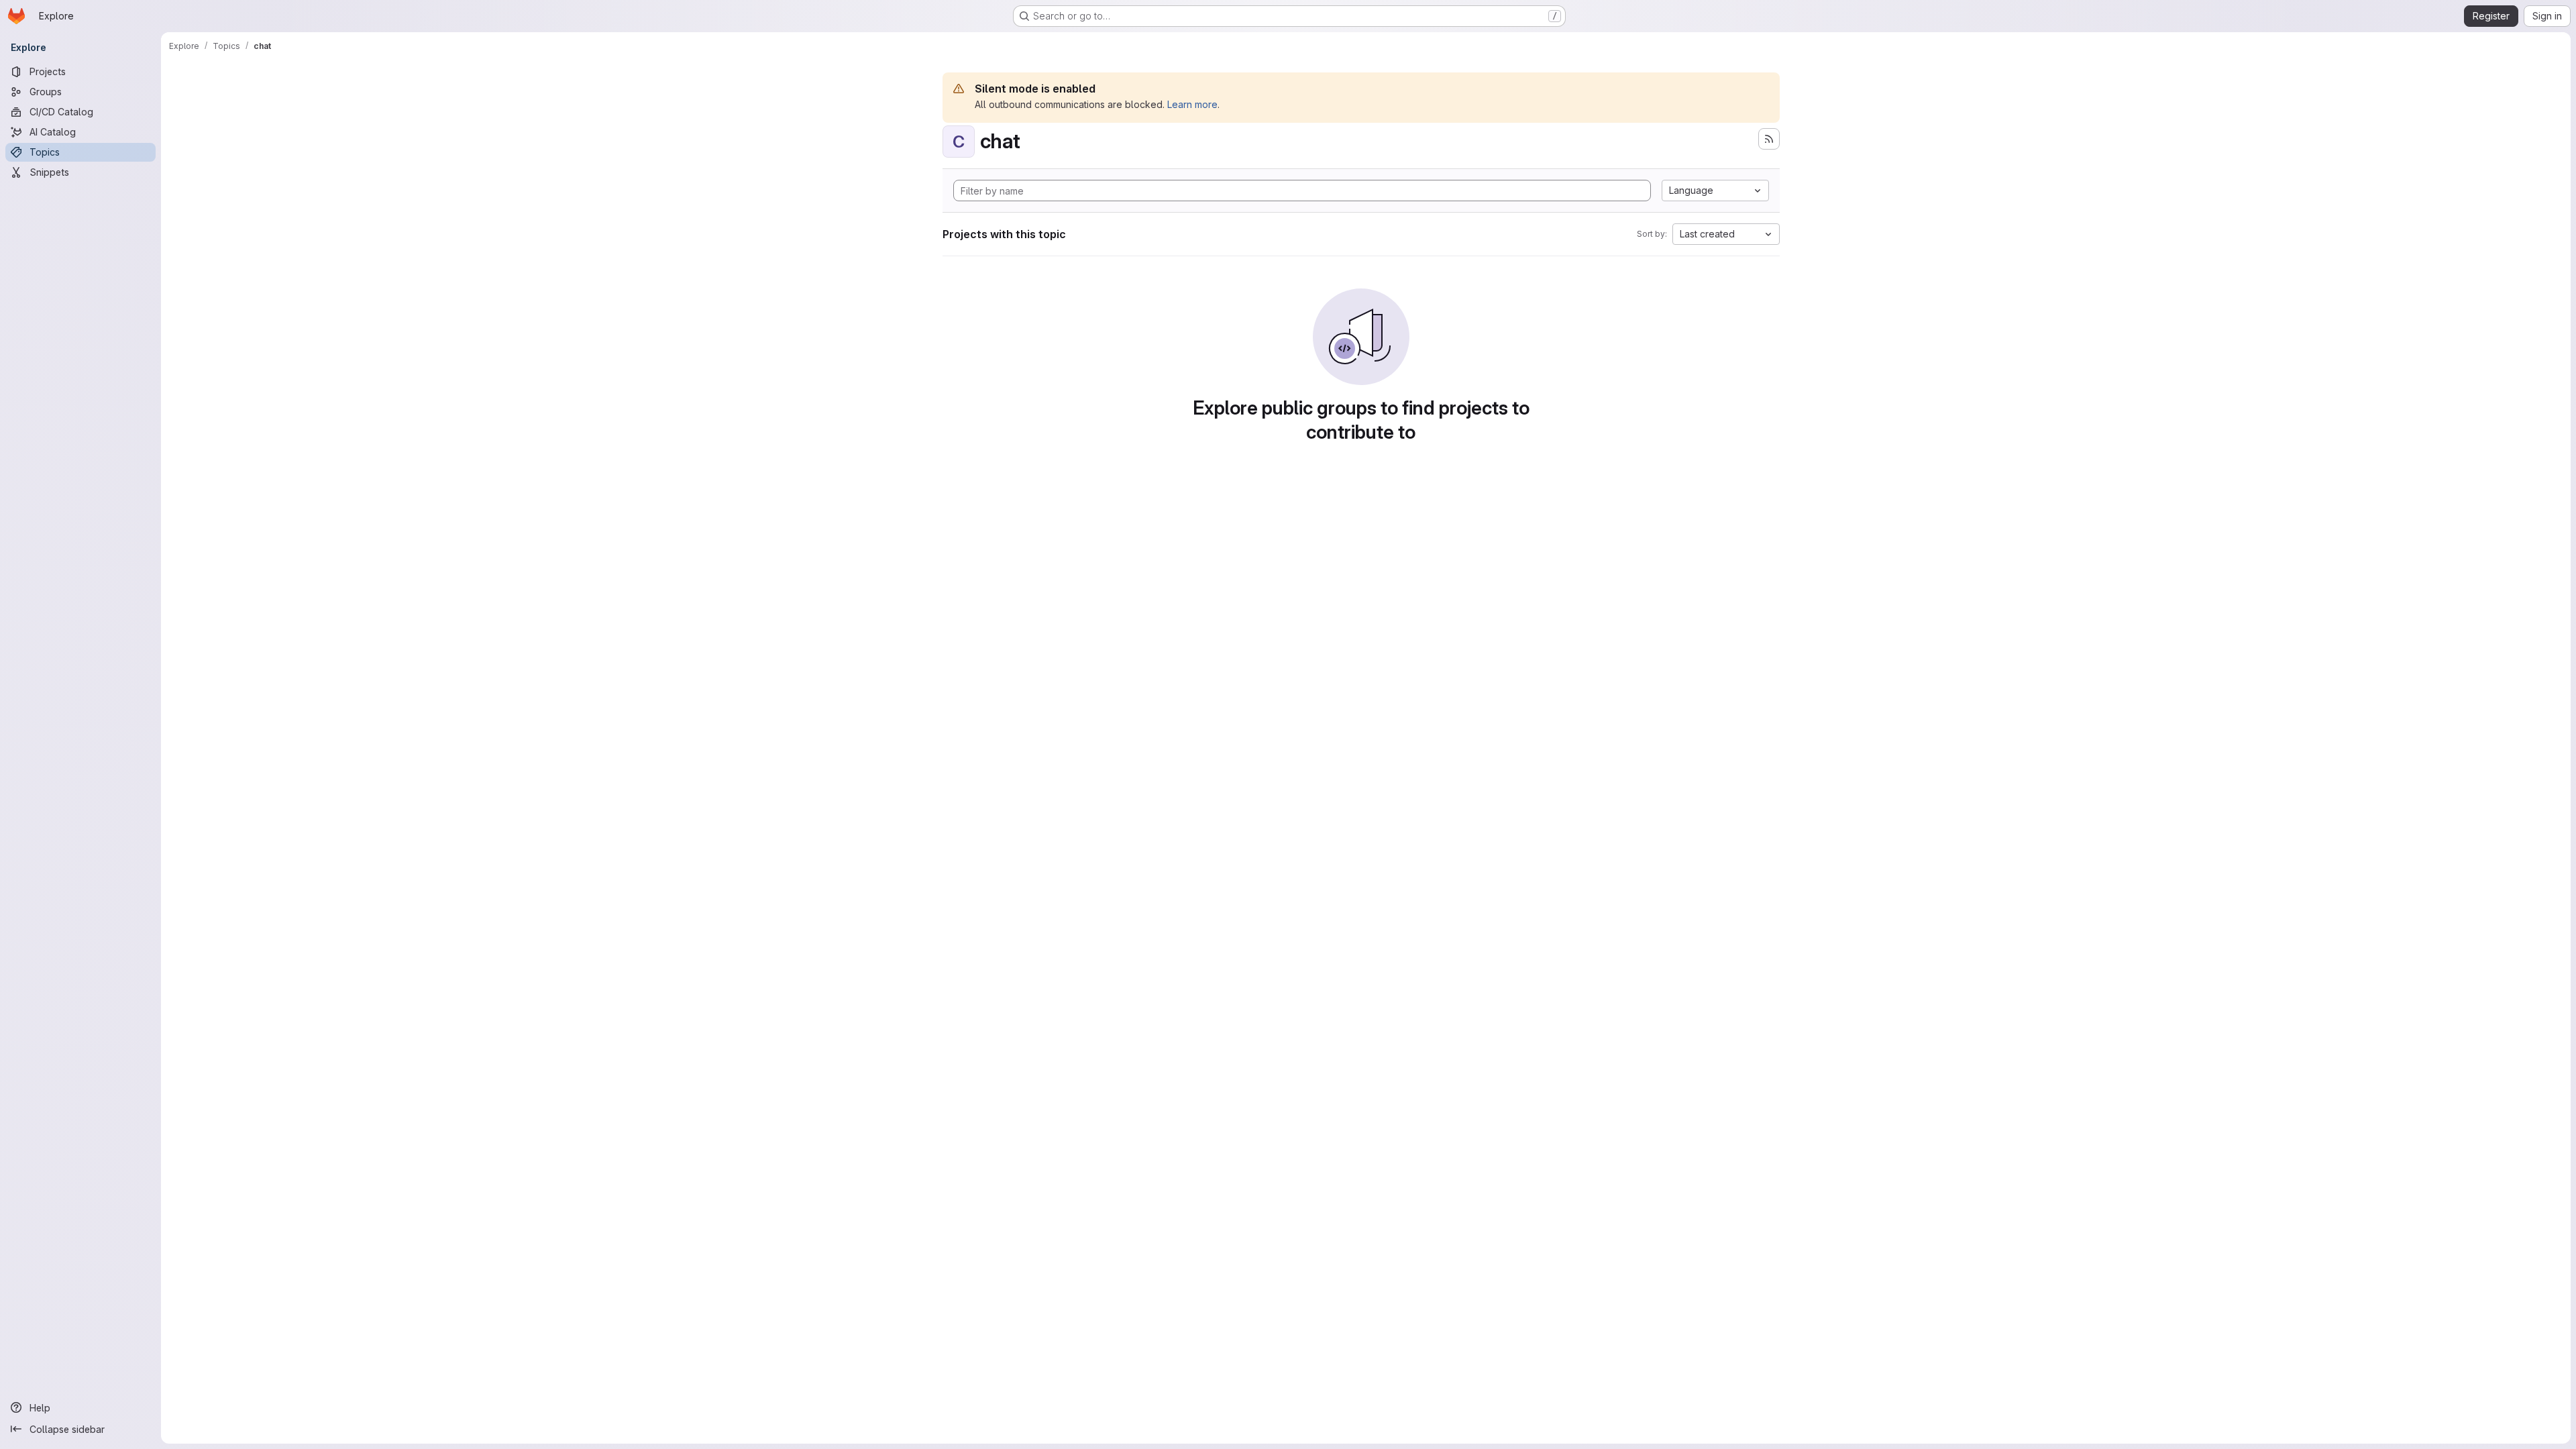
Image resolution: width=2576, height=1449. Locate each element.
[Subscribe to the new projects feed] (1769, 139)
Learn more (1192, 104)
